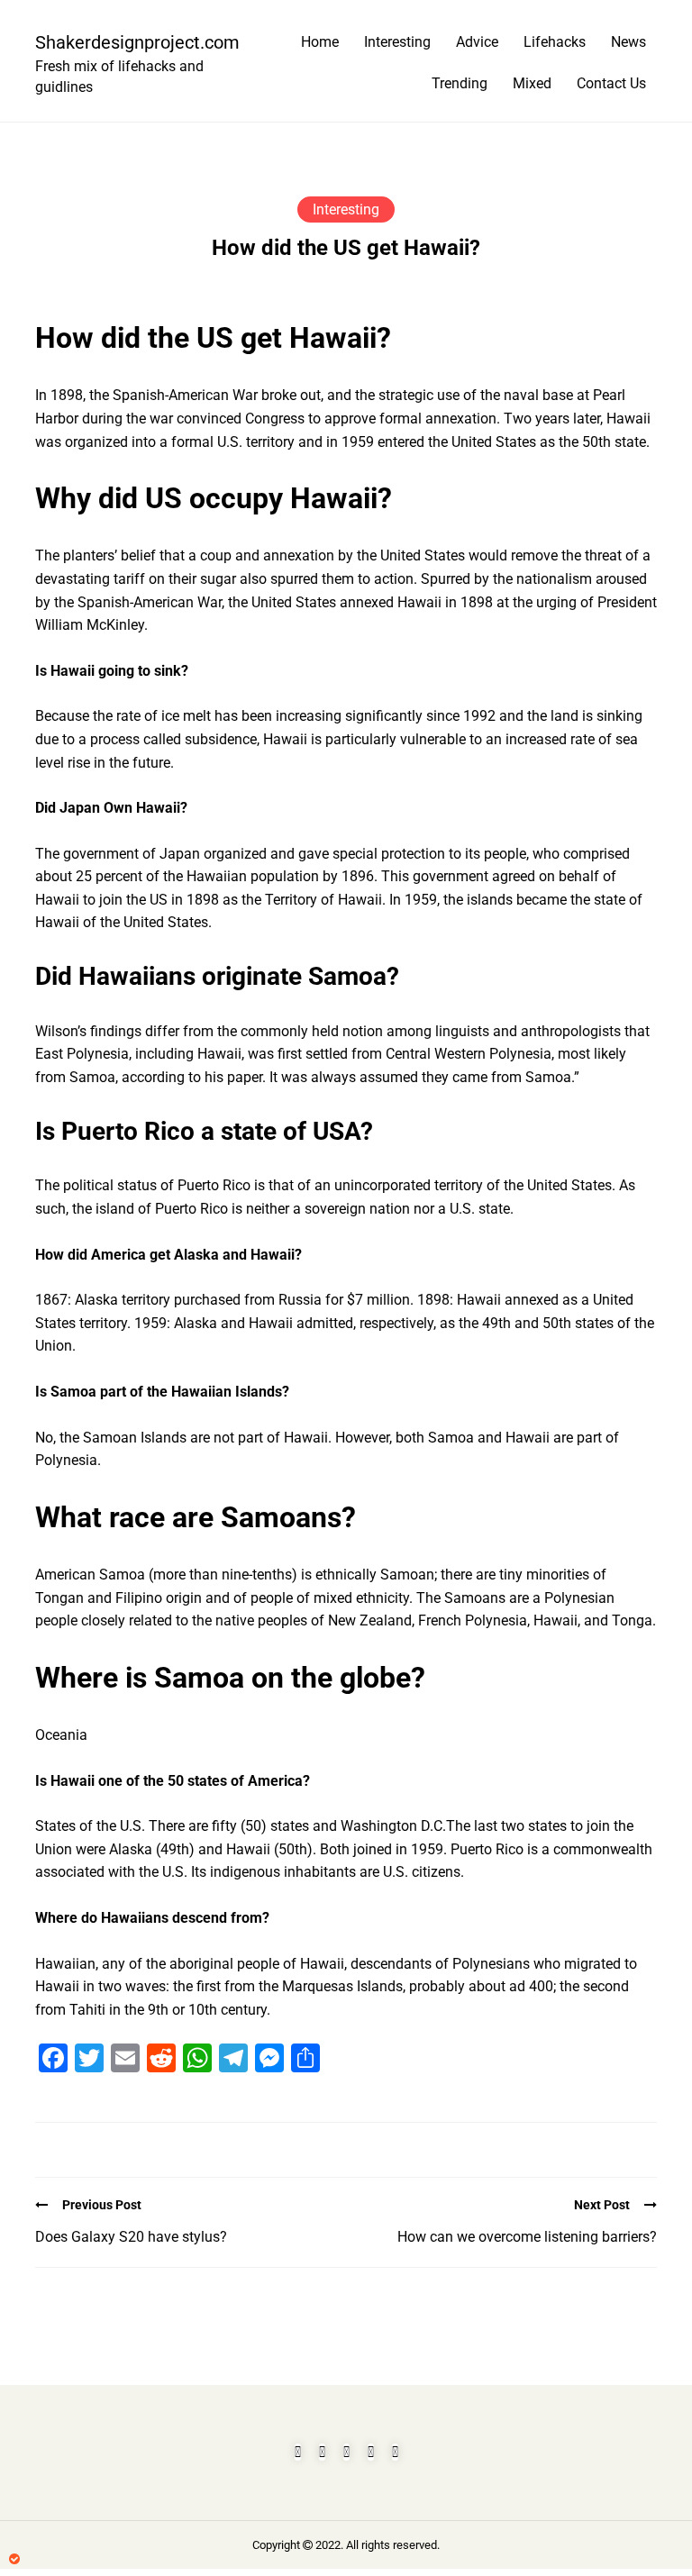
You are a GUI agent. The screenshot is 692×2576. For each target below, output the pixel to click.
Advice (477, 42)
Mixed (532, 83)
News (628, 42)
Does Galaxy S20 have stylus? (131, 2237)
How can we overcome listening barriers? (527, 2237)
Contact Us (611, 83)
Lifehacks (555, 42)
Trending (460, 83)
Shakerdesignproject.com (130, 42)
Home (320, 42)
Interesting (397, 42)
